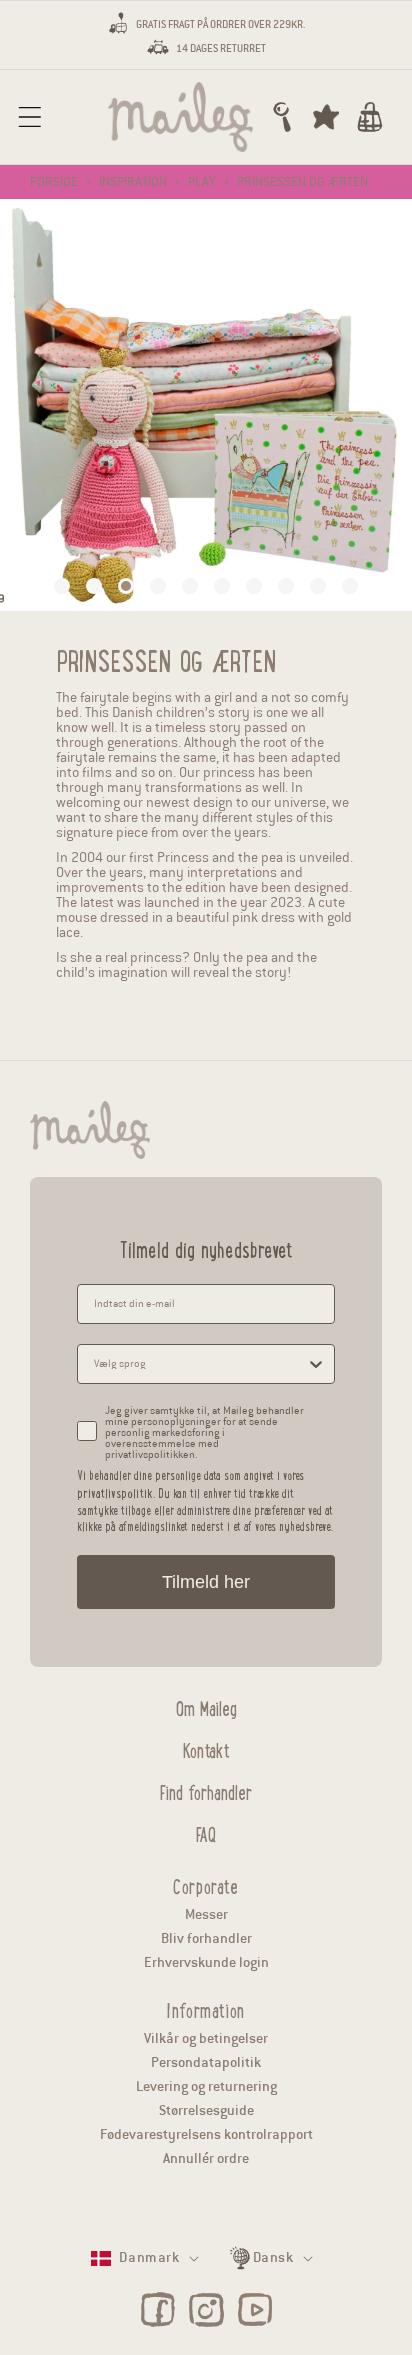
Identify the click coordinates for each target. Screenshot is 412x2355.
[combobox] (200, 1364)
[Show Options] (316, 1364)
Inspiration (133, 182)
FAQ (206, 1832)
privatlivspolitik (115, 1492)
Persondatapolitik (206, 2062)
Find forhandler (206, 1790)
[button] (30, 117)
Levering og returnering (206, 2086)
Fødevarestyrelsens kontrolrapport (206, 2134)
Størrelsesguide (206, 2110)
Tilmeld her (206, 1582)
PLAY (202, 182)
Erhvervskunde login (206, 1962)
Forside (54, 182)
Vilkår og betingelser (206, 2038)
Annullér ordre (206, 2158)
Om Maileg (206, 1706)
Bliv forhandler (206, 1938)
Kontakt (206, 1748)
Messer (206, 1914)
